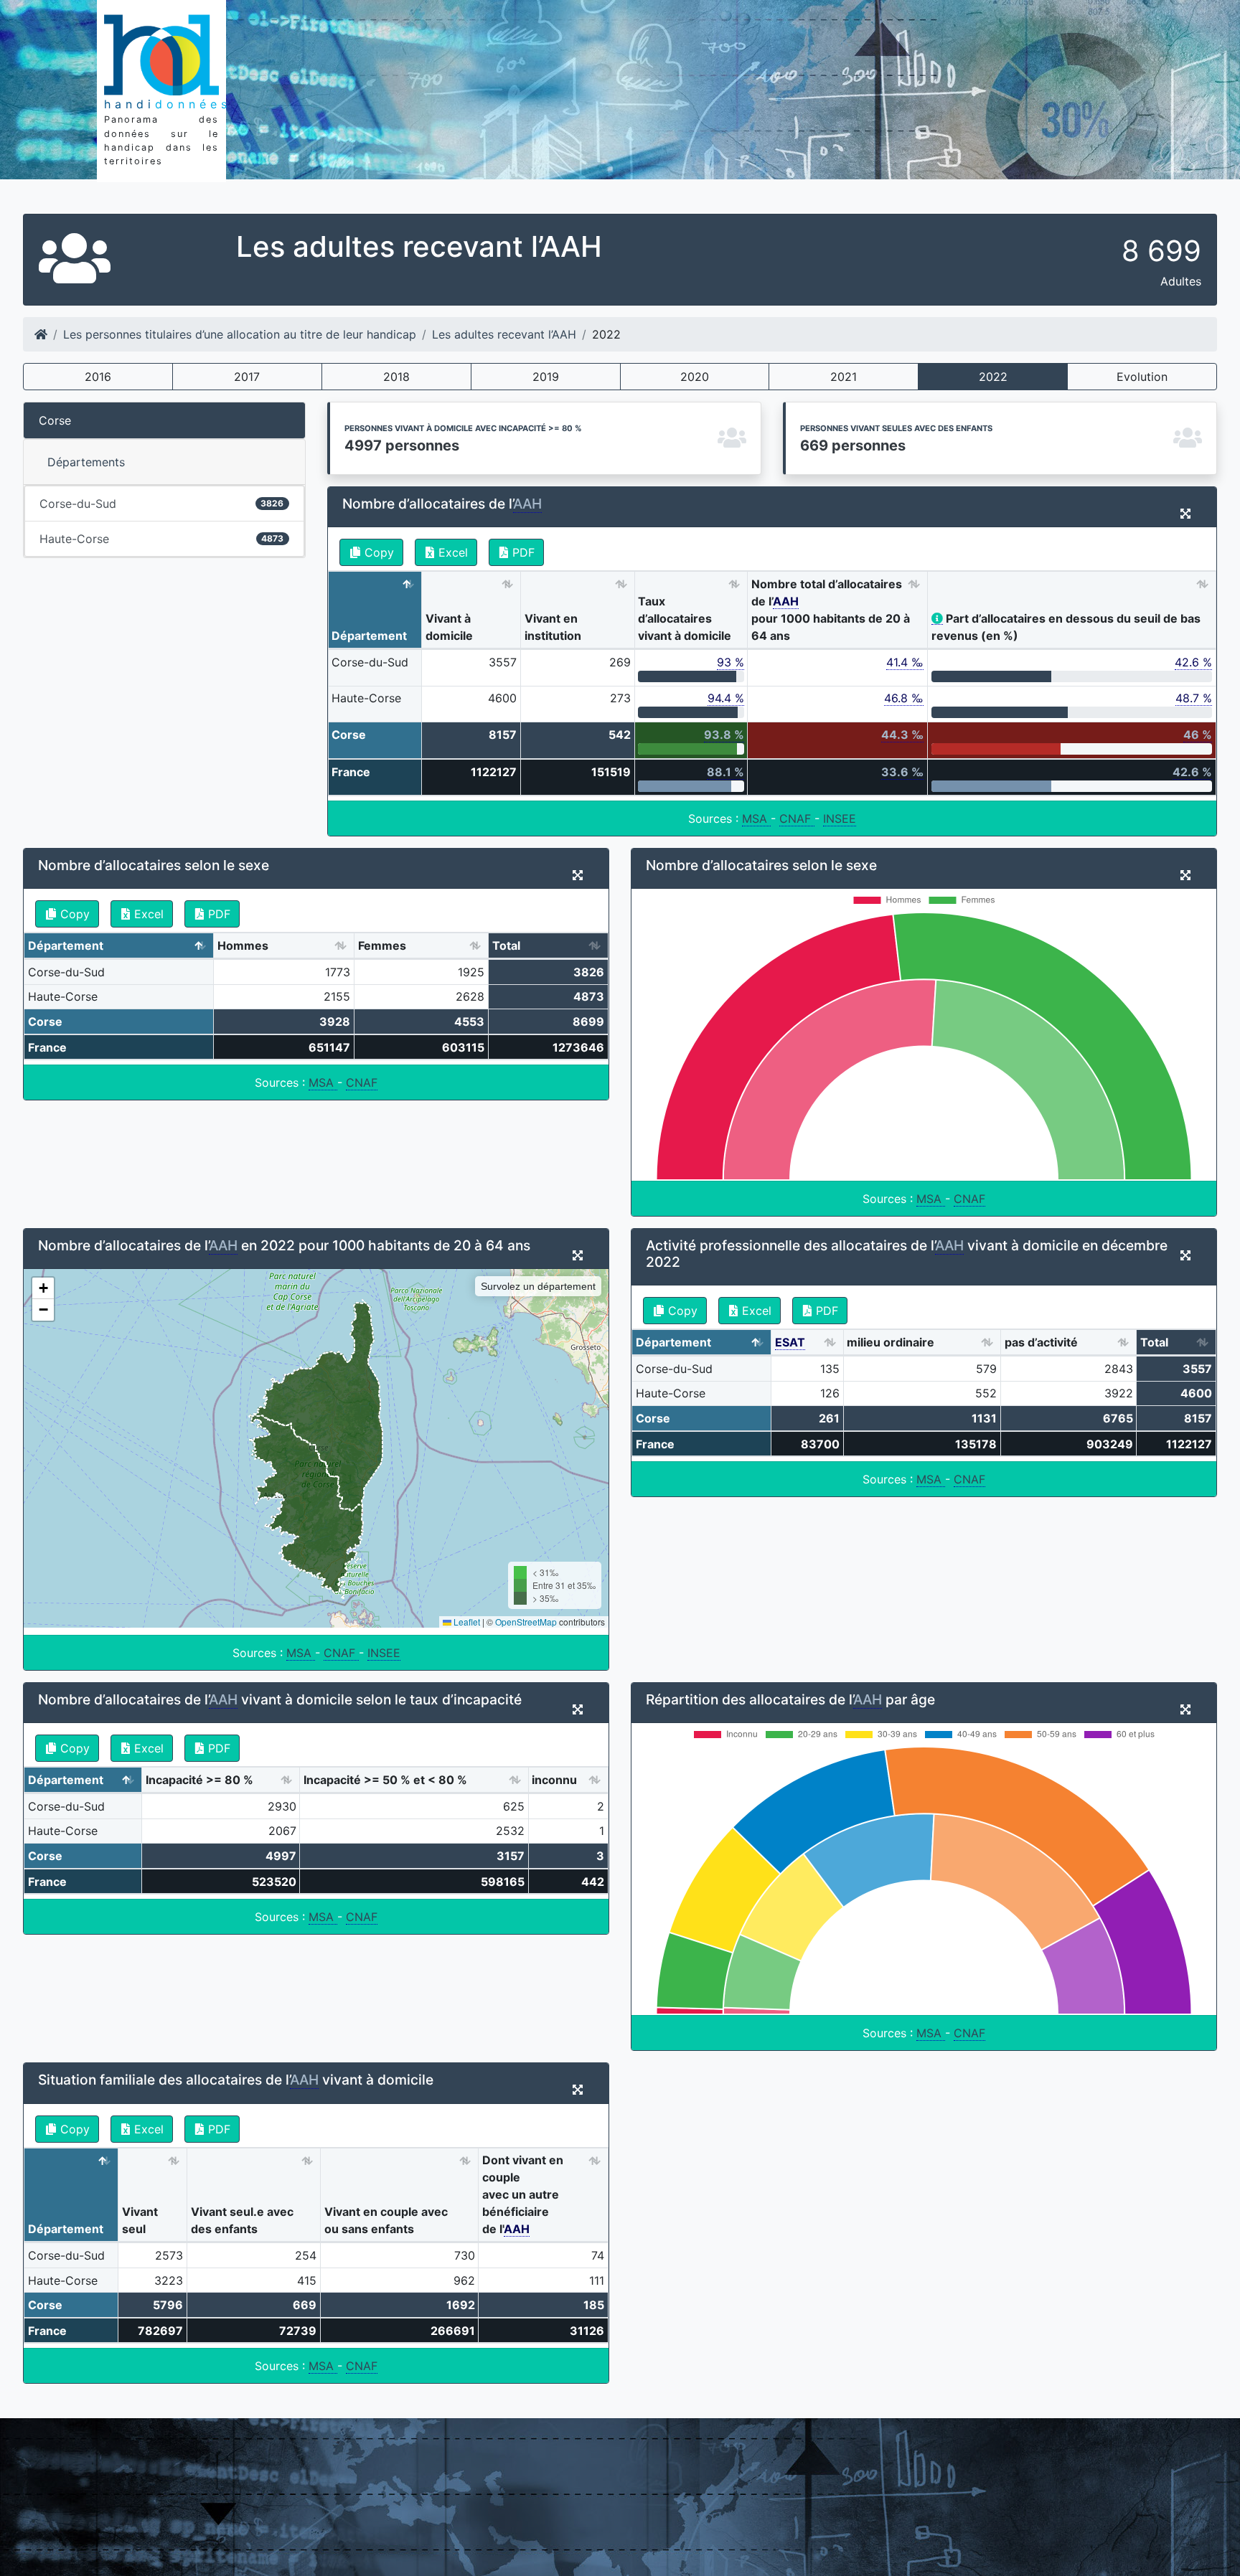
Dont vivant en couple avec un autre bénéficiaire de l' (523, 2194)
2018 (396, 377)
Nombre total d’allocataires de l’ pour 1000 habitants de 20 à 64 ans (831, 610)
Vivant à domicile (449, 627)
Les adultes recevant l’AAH (504, 334)
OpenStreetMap (526, 1622)
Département (369, 636)
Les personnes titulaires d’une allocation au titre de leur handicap (240, 334)
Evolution (1142, 377)
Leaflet (466, 1622)
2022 (993, 377)
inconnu (554, 1780)
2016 (98, 377)
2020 (695, 377)
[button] (43, 1288)
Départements (86, 462)
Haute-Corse (161, 539)
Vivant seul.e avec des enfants (242, 2220)
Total (506, 945)
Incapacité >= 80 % (199, 1780)
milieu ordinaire (891, 1342)
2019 (546, 377)
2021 (844, 377)
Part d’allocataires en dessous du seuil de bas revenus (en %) (1066, 627)
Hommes (243, 945)
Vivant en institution (553, 627)
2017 (247, 377)
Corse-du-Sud (161, 504)
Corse (55, 420)
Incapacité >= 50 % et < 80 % (385, 1780)
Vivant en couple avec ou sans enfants (386, 2220)
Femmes (382, 945)
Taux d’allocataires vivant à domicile (685, 618)
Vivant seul (140, 2220)
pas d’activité (1041, 1342)
